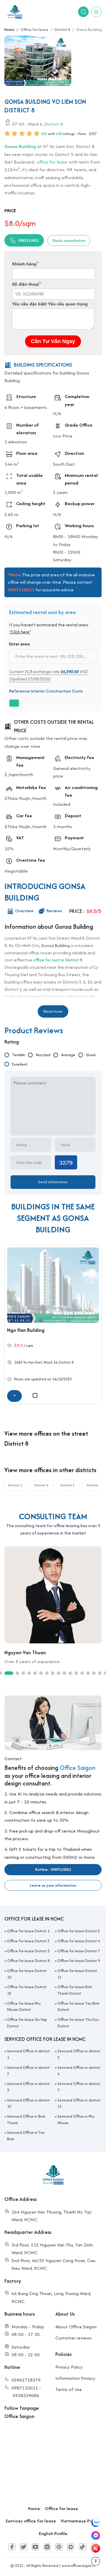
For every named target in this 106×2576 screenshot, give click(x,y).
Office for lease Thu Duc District (78, 2023)
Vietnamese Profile (81, 2521)
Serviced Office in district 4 (79, 2071)
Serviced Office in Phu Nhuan (76, 2120)
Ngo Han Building (26, 1330)
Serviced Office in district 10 (28, 2103)
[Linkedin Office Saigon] (47, 2547)
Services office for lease (31, 2521)
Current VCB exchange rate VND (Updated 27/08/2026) (49, 675)
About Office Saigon (76, 2327)
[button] (42, 1412)
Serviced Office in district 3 (28, 2071)
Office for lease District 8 (28, 1961)
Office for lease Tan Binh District (78, 2007)
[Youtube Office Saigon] (35, 2547)
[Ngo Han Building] (53, 1285)
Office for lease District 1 (28, 1931)
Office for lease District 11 (77, 1974)
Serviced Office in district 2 (79, 2054)
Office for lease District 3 (28, 1941)
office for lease (52, 162)
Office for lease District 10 (27, 1974)
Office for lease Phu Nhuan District (24, 2007)
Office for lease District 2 (79, 1931)
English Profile (53, 2533)
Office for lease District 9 (79, 1961)
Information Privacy (75, 2378)
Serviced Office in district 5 (28, 2087)
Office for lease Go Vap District (27, 2023)
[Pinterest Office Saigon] (59, 2547)
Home (34, 2508)
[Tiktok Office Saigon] (82, 2547)
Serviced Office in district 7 (79, 2087)
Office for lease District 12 (27, 1990)
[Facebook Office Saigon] (12, 2547)
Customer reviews (73, 2338)
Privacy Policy (69, 2367)
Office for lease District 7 (79, 1951)
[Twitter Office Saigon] (24, 2547)
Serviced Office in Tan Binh (26, 2136)
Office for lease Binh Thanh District (75, 1990)
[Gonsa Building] (38, 61)
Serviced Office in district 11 (79, 2103)
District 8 (54, 124)
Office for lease (61, 2508)
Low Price (63, 436)
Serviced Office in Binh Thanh (26, 2120)
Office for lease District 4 (79, 1941)
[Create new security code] (66, 1162)
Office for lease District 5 (28, 1951)
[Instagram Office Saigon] (71, 2547)
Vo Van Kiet (33, 1362)
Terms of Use (69, 2389)
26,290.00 (69, 671)
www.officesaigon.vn (79, 2566)
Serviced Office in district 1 (28, 2054)
